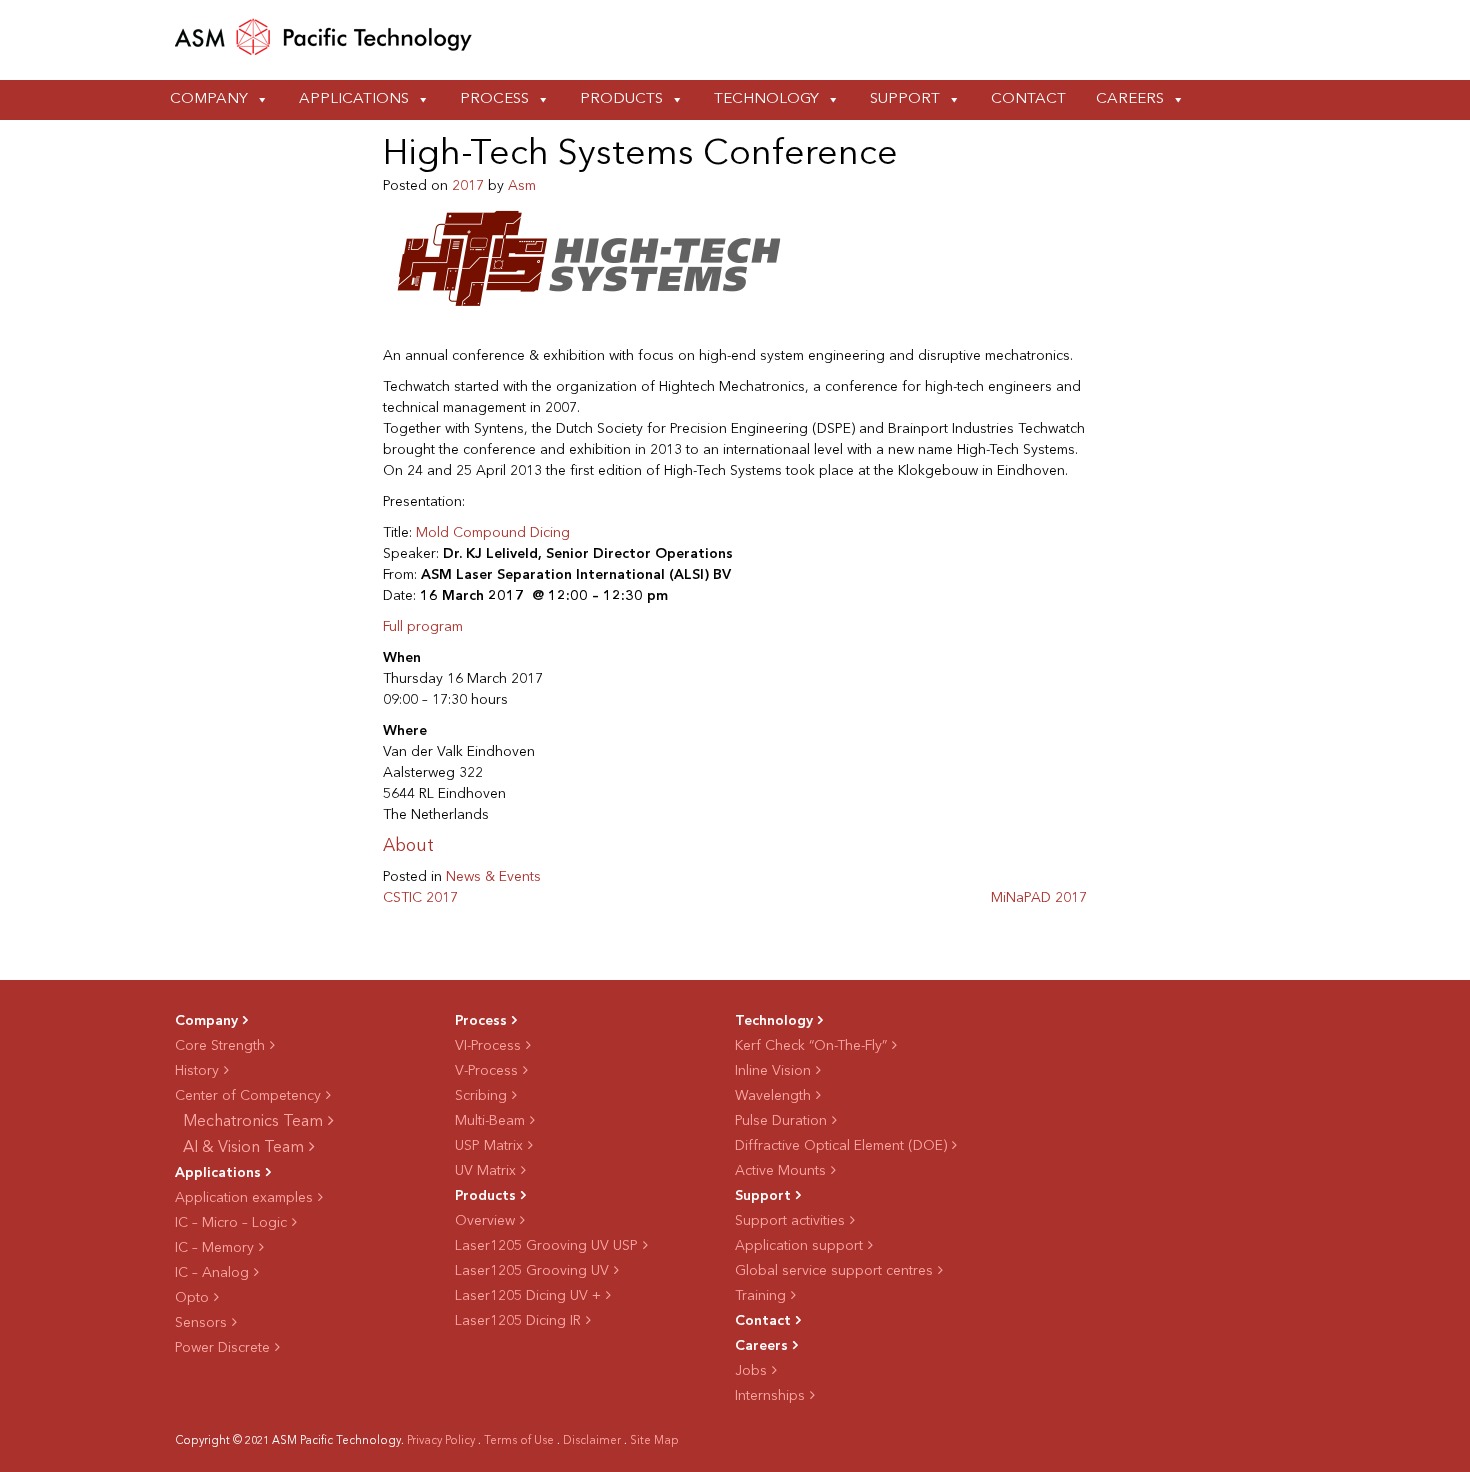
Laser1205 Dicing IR (518, 1321)
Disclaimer (592, 1441)
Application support (799, 1246)
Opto (192, 1298)
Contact (1028, 99)
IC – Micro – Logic (231, 1223)
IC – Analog (212, 1273)
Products (621, 99)
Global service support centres (834, 1271)
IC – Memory (214, 1248)
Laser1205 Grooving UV (532, 1271)
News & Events (493, 877)
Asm (522, 186)
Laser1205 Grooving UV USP (546, 1246)
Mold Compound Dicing (493, 533)
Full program (423, 627)
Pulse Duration (781, 1121)
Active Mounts (780, 1171)
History (197, 1071)
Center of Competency (248, 1096)
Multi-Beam (490, 1121)
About (408, 846)
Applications (354, 99)
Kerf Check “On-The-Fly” (811, 1046)
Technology (766, 99)
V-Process (486, 1071)
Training (760, 1296)
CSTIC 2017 (420, 898)
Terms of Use (519, 1441)
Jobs (751, 1371)
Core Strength (220, 1046)
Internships (770, 1396)
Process (494, 99)
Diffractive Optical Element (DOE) (841, 1146)
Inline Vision (773, 1071)
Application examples (244, 1198)
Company (209, 99)
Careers (1130, 99)
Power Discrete (222, 1348)
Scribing (481, 1096)
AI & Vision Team (243, 1148)
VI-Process (488, 1046)
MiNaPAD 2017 (1039, 898)
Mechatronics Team (253, 1122)
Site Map (654, 1441)
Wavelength (773, 1096)
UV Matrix (485, 1171)
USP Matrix (489, 1146)
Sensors (201, 1323)
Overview (485, 1221)
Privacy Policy (441, 1441)
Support (905, 99)
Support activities (790, 1221)
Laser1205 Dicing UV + (528, 1296)
